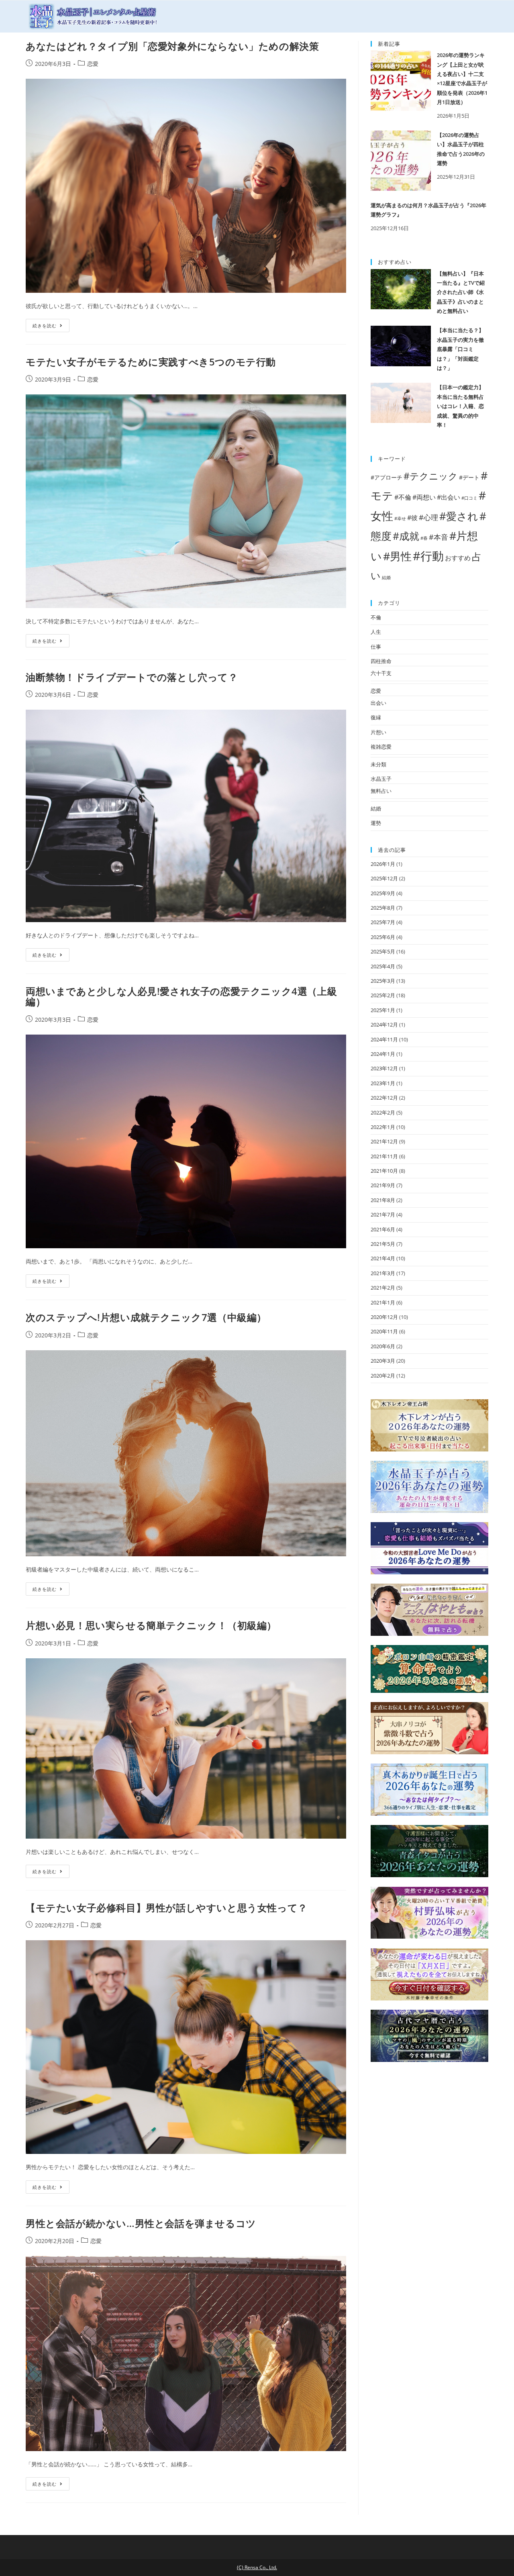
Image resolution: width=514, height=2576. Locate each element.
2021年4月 (383, 1258)
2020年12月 (384, 1317)
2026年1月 (383, 864)
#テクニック (431, 476)
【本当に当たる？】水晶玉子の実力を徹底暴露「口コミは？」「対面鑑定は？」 (460, 349)
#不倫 (403, 497)
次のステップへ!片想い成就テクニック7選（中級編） (146, 1317)
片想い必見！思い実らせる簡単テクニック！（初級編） (151, 1625)
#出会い (449, 497)
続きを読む (45, 326)
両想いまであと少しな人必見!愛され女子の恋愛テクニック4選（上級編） (181, 996)
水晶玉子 (381, 779)
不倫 (376, 617)
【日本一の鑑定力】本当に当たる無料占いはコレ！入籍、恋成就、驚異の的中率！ (460, 406)
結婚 (386, 578)
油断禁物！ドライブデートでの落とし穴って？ (132, 677)
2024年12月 (384, 1025)
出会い (378, 703)
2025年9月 (383, 893)
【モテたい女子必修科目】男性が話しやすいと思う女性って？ (167, 1908)
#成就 (406, 536)
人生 (376, 632)
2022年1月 (383, 1127)
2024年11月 (384, 1039)
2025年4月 (383, 966)
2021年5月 (383, 1244)
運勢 (376, 823)
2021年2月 (383, 1288)
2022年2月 (383, 1112)
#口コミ (469, 498)
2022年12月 (384, 1098)
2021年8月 (383, 1200)
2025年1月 (383, 1010)
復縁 (376, 717)
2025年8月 (383, 908)
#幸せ (400, 518)
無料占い (381, 791)
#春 (424, 538)
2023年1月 (383, 1083)
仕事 (376, 647)
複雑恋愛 (381, 747)
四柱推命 (381, 661)
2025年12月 (384, 878)
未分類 (378, 764)
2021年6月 (383, 1229)
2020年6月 (383, 1346)
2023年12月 (384, 1068)
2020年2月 (383, 1376)
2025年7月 (383, 922)
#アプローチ (387, 477)
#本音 (439, 537)
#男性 (397, 556)
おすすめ (458, 558)
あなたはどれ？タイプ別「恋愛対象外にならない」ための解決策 (172, 46)
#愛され (459, 516)
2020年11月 (384, 1331)
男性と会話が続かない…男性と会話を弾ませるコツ (141, 2223)
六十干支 (381, 673)
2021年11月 (384, 1156)
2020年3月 (383, 1361)
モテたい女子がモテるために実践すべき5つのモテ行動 (151, 362)
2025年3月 (383, 981)
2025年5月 (383, 951)
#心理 (428, 517)
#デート (469, 477)
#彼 (412, 517)
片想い (378, 732)
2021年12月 (384, 1141)
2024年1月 (383, 1054)
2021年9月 (383, 1185)
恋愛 (93, 64)
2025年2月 (383, 995)
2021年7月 (383, 1215)
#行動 (428, 556)
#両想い (424, 497)
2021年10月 (384, 1171)
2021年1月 (383, 1302)
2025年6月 (383, 937)
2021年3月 (383, 1273)
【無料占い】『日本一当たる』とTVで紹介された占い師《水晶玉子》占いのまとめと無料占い (461, 292)
